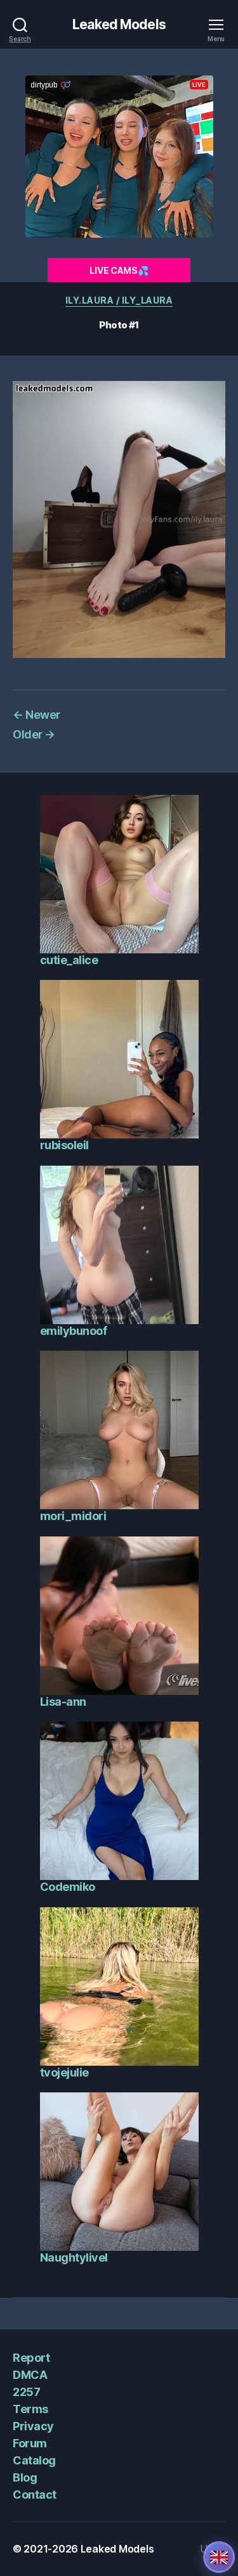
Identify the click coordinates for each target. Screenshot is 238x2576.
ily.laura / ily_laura (119, 300)
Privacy (33, 2426)
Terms (30, 2409)
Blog (25, 2477)
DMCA (30, 2375)
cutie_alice (69, 960)
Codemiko (68, 1887)
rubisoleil (64, 1145)
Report (31, 2358)
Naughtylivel (74, 2257)
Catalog (34, 2460)
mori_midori (73, 1516)
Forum (30, 2443)
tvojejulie (64, 2072)
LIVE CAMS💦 (119, 270)
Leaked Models (119, 24)
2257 (26, 2392)
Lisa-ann (63, 1702)
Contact (35, 2495)
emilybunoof (74, 1331)
